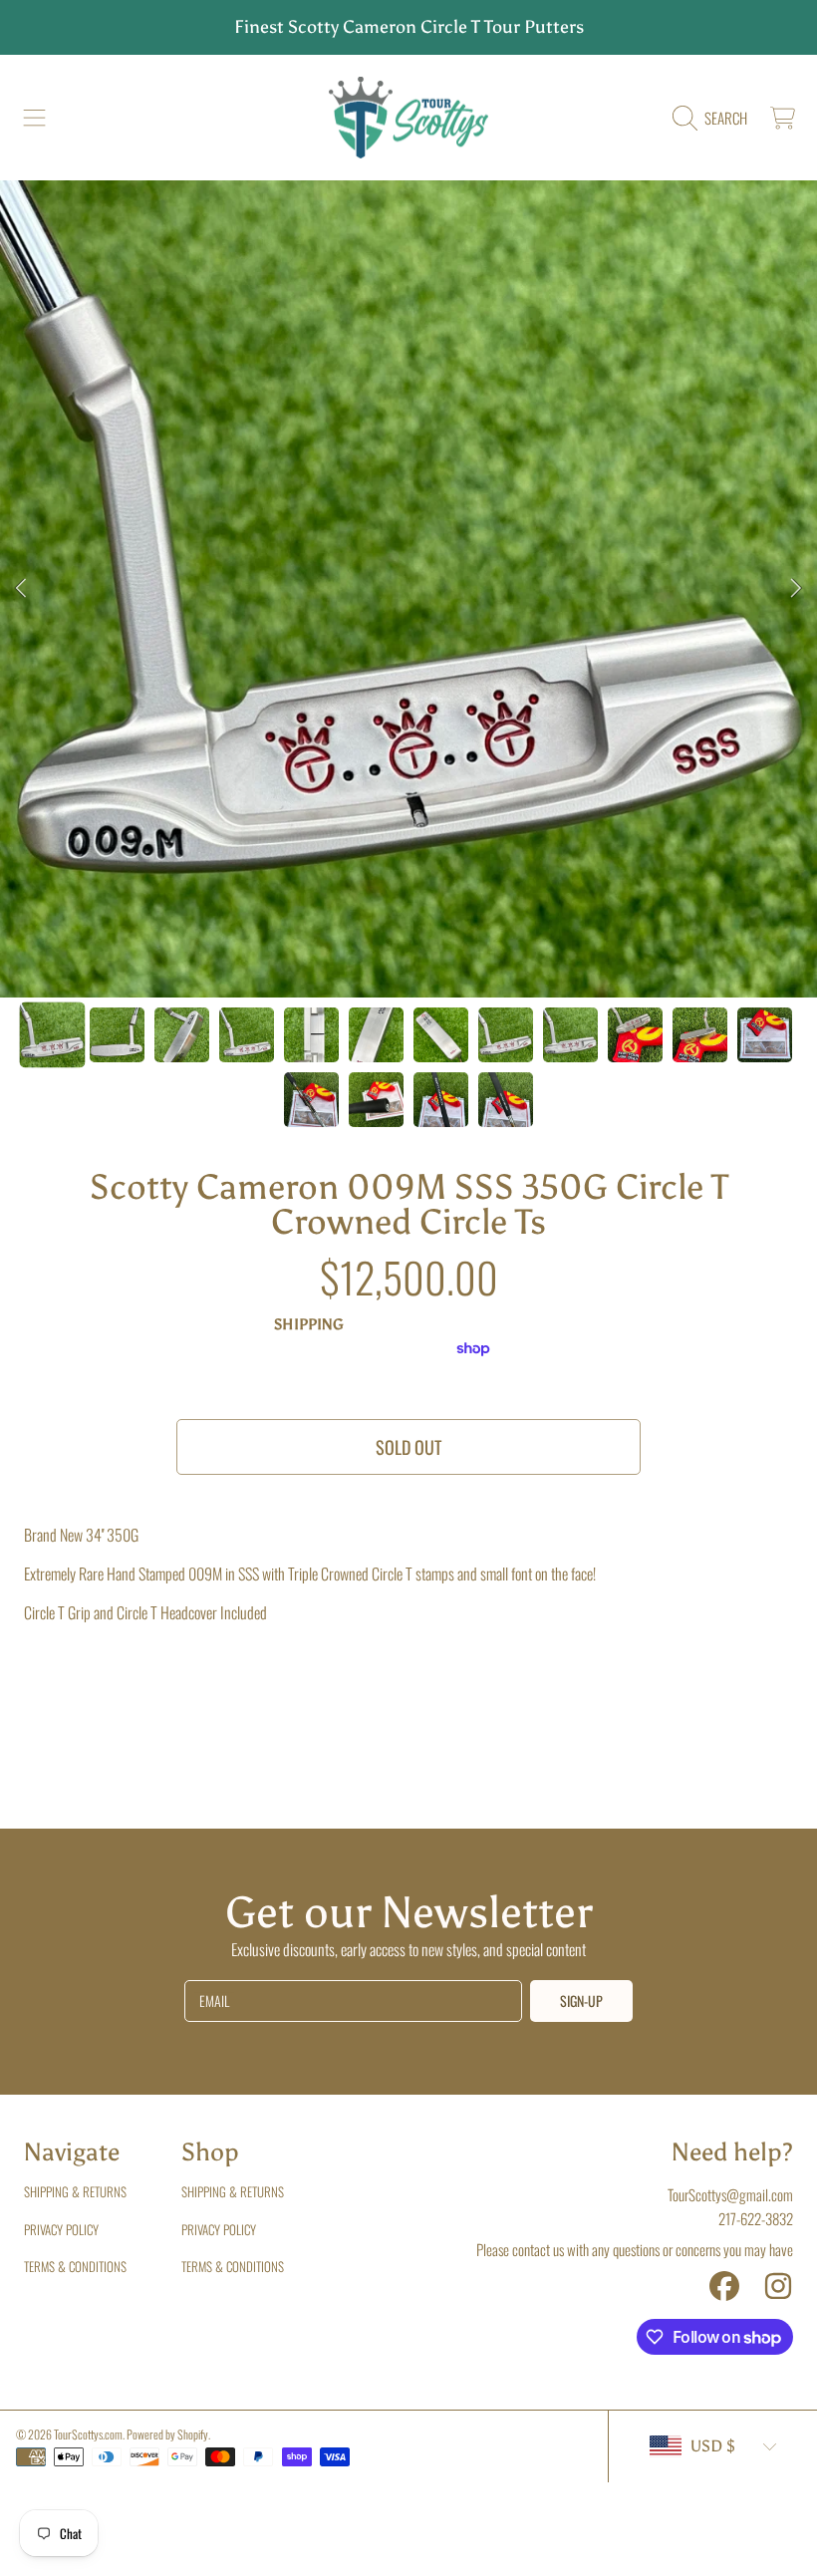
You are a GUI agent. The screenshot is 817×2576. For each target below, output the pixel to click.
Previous (21, 589)
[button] (35, 118)
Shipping (309, 1324)
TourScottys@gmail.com (730, 2194)
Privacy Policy (61, 2229)
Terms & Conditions (75, 2266)
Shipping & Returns (75, 2191)
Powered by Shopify (167, 2434)
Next (796, 589)
